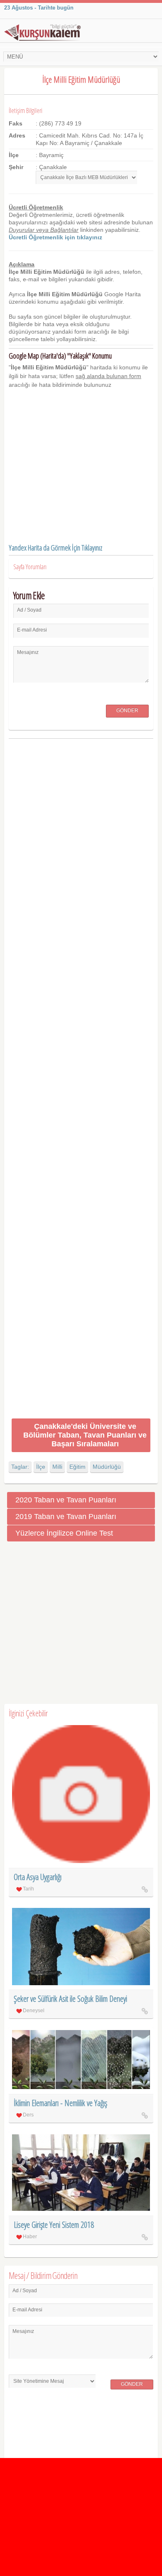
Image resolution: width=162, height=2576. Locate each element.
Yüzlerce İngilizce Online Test (64, 1533)
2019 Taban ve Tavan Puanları (66, 1517)
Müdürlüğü (107, 1467)
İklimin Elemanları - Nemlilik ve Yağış (60, 2103)
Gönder (127, 710)
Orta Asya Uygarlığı (38, 1877)
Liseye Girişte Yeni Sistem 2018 (54, 2225)
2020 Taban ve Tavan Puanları (66, 1500)
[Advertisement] (81, 1080)
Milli (57, 1467)
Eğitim (77, 1467)
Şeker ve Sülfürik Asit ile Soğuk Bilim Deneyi (70, 1999)
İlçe (41, 1467)
